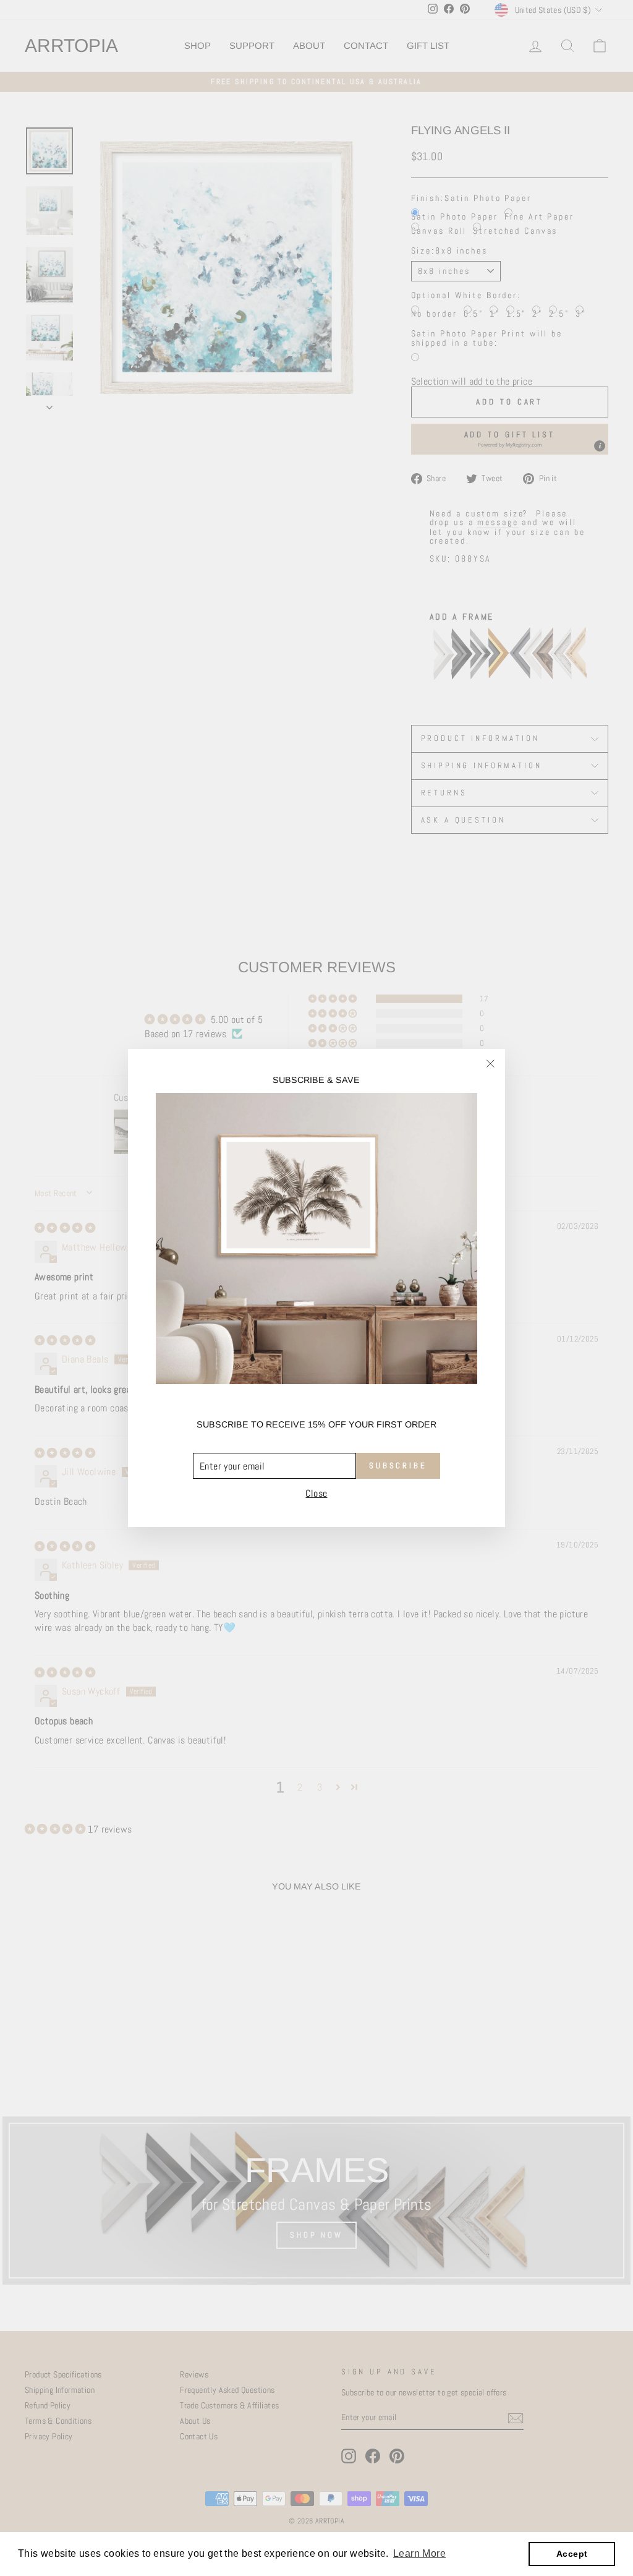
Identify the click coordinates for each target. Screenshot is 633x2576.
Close (316, 1494)
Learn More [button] (419, 2553)
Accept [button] (572, 2554)
